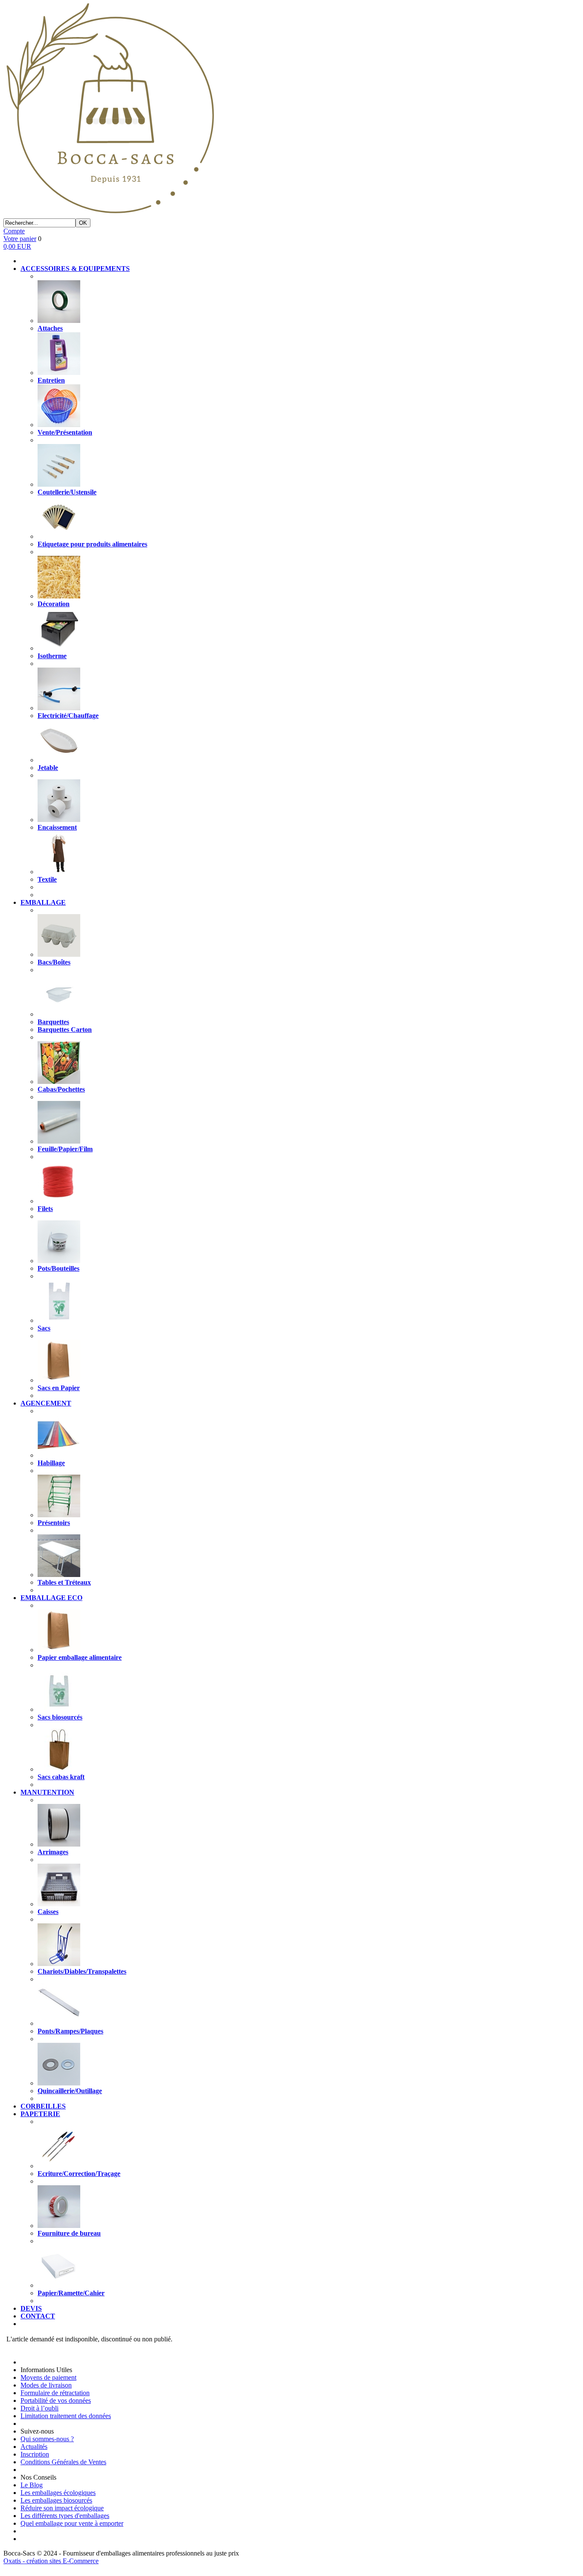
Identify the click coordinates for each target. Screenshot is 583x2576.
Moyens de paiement (48, 2377)
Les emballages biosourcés (56, 2500)
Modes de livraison (46, 2385)
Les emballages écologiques (58, 2493)
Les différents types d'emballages (65, 2516)
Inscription (35, 2454)
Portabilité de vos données (56, 2400)
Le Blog (32, 2485)
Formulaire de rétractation (55, 2393)
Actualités (34, 2447)
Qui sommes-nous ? (47, 2439)
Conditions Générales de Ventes (63, 2462)
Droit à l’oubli (39, 2408)
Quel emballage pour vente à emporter (72, 2523)
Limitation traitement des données (66, 2416)
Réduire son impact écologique (62, 2508)
